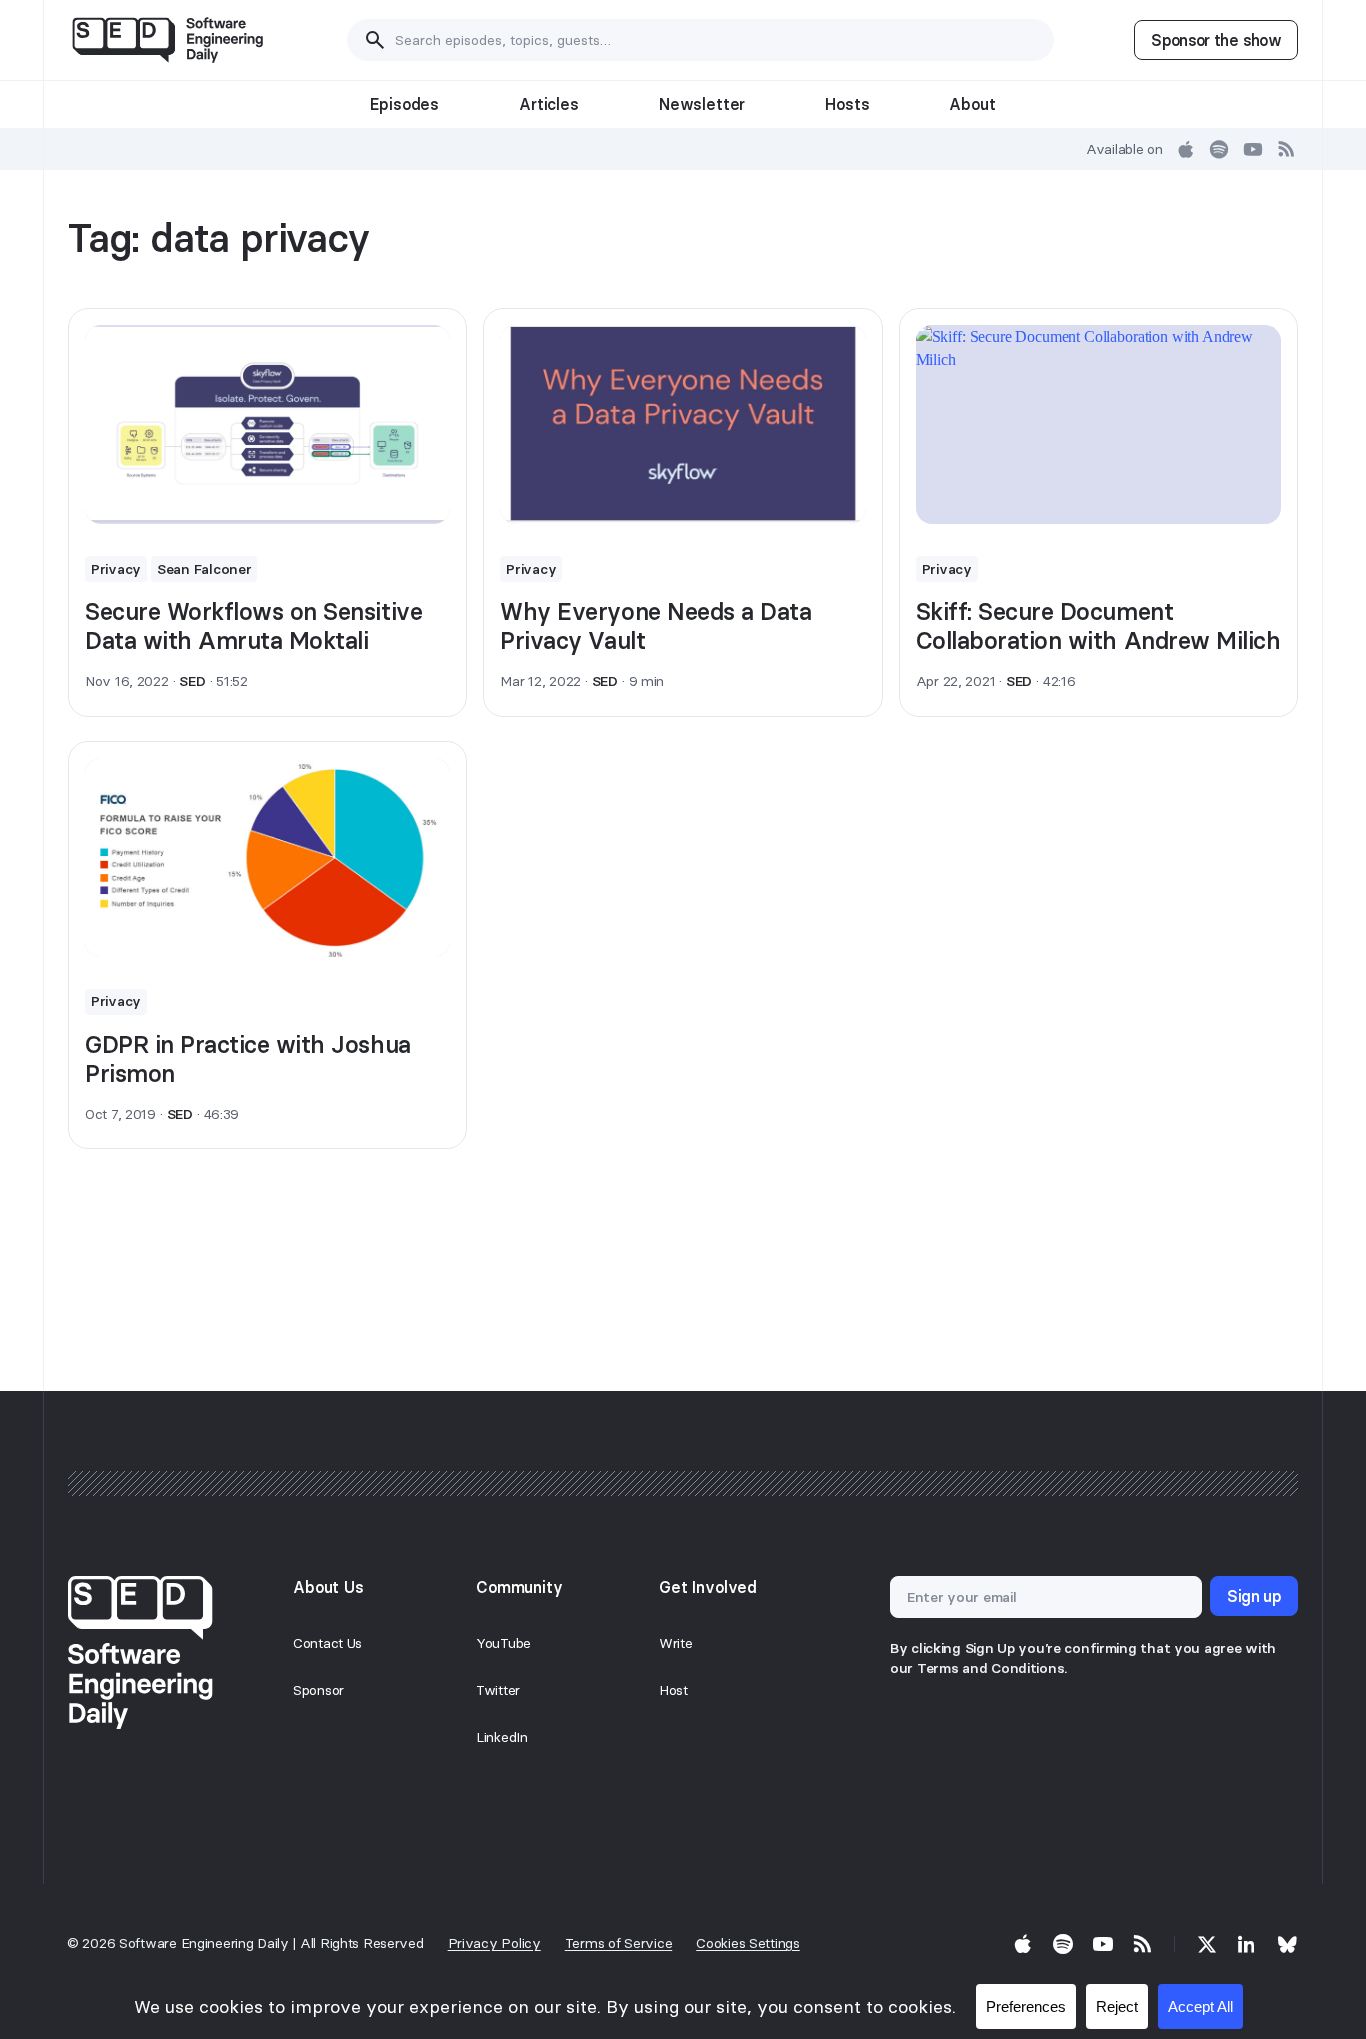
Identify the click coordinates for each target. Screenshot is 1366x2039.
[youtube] (1253, 149)
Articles (549, 104)
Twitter (498, 1690)
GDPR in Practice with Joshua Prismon (248, 1059)
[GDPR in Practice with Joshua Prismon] (267, 858)
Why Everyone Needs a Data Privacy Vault (655, 626)
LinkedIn (502, 1737)
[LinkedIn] (1247, 1944)
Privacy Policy (494, 1943)
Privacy (116, 569)
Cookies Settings (748, 1943)
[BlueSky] (1287, 1944)
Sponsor (318, 1690)
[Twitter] (1207, 1944)
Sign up (1254, 1596)
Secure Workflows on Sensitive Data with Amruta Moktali (253, 626)
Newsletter (702, 104)
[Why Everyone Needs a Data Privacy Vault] (682, 425)
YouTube (503, 1643)
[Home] (167, 40)
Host (673, 1690)
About (972, 104)
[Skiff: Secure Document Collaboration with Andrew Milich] (1098, 425)
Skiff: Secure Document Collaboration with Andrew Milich (1098, 626)
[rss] (1287, 149)
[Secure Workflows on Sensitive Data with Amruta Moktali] (267, 425)
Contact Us (327, 1643)
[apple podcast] (1186, 149)
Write (676, 1643)
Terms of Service (619, 1943)
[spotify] (1219, 149)
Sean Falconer (204, 569)
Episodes (404, 104)
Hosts (847, 104)
